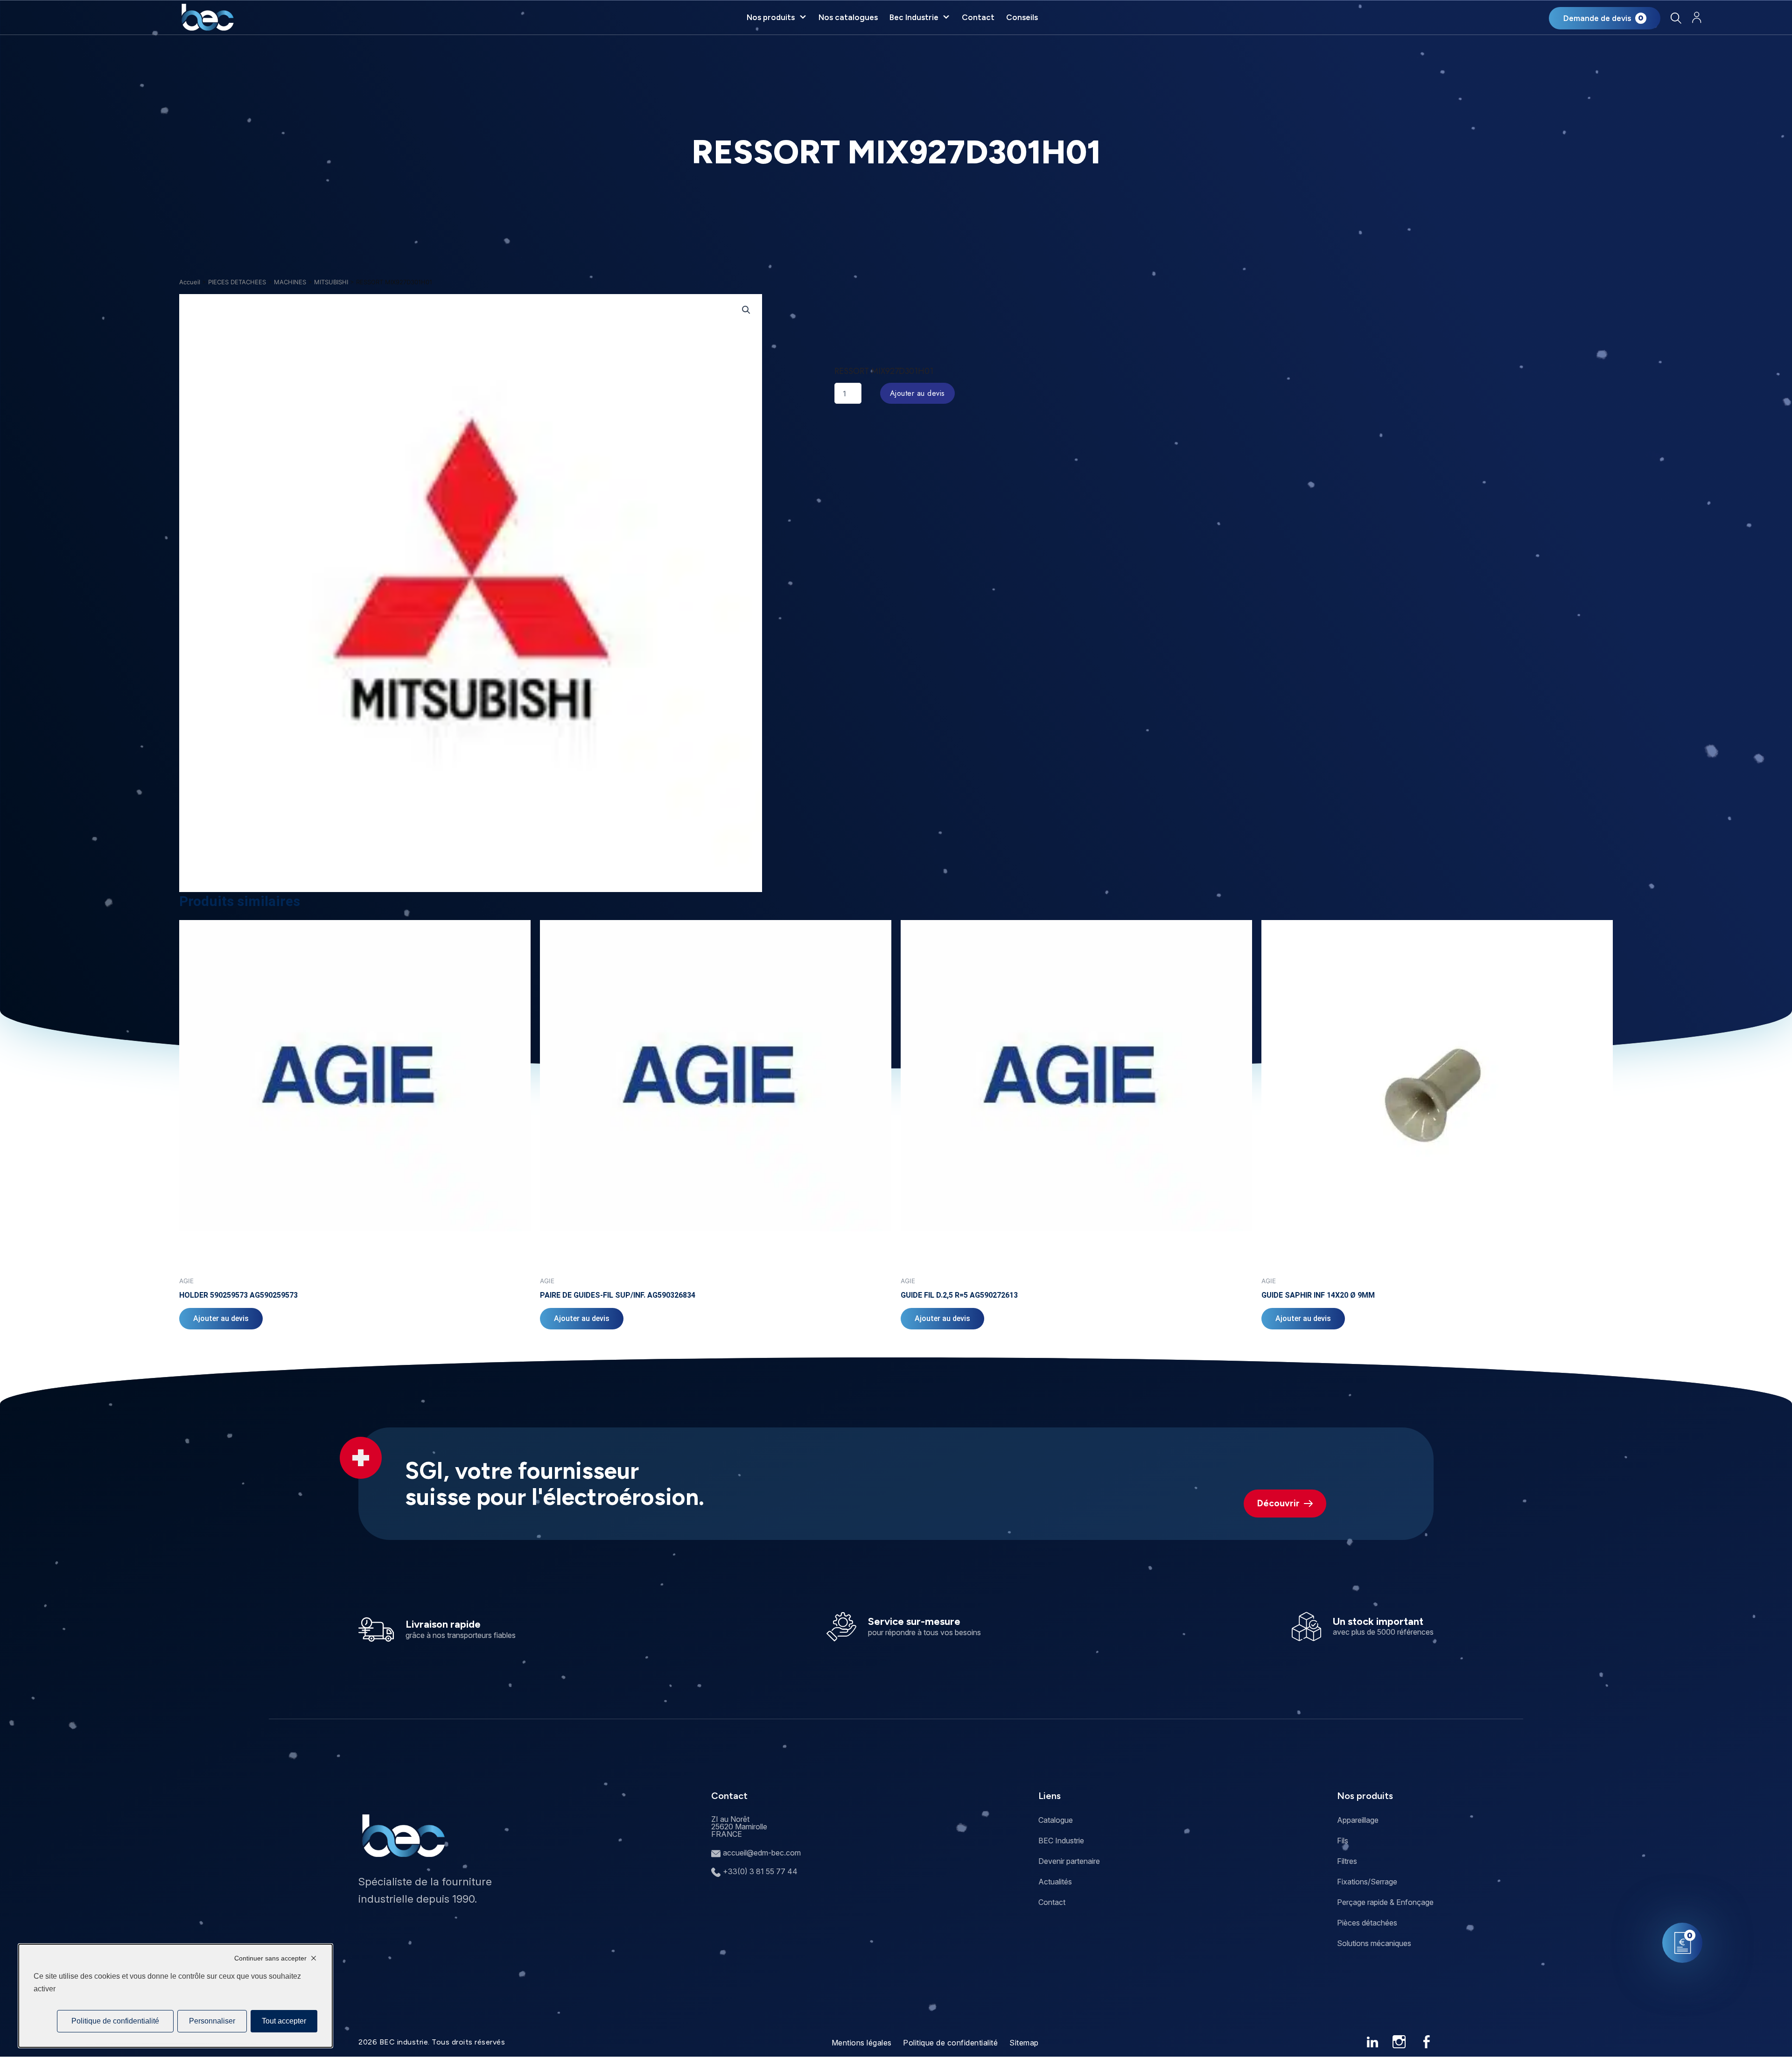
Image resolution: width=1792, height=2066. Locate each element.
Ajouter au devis (917, 393)
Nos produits (771, 17)
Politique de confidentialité (950, 2043)
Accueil (190, 282)
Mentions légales (862, 2043)
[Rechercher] (1676, 18)
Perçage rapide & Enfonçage (1385, 1902)
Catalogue (1056, 1820)
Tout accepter (284, 2021)
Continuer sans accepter (270, 1958)
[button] (746, 310)
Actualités (1055, 1882)
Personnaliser (212, 2021)
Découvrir (1278, 1503)
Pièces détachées (1367, 1923)
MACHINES (290, 282)
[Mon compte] (1697, 18)
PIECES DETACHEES (237, 282)
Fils (1343, 1841)
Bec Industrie (914, 17)
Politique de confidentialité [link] (115, 2021)
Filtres (1347, 1861)
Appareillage (1358, 1820)
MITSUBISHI (331, 282)
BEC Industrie (1061, 1841)
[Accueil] (207, 17)
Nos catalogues (848, 17)
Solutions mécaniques (1374, 1943)
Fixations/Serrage (1367, 1882)
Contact (978, 17)
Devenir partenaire (1069, 1861)
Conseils (1022, 17)
